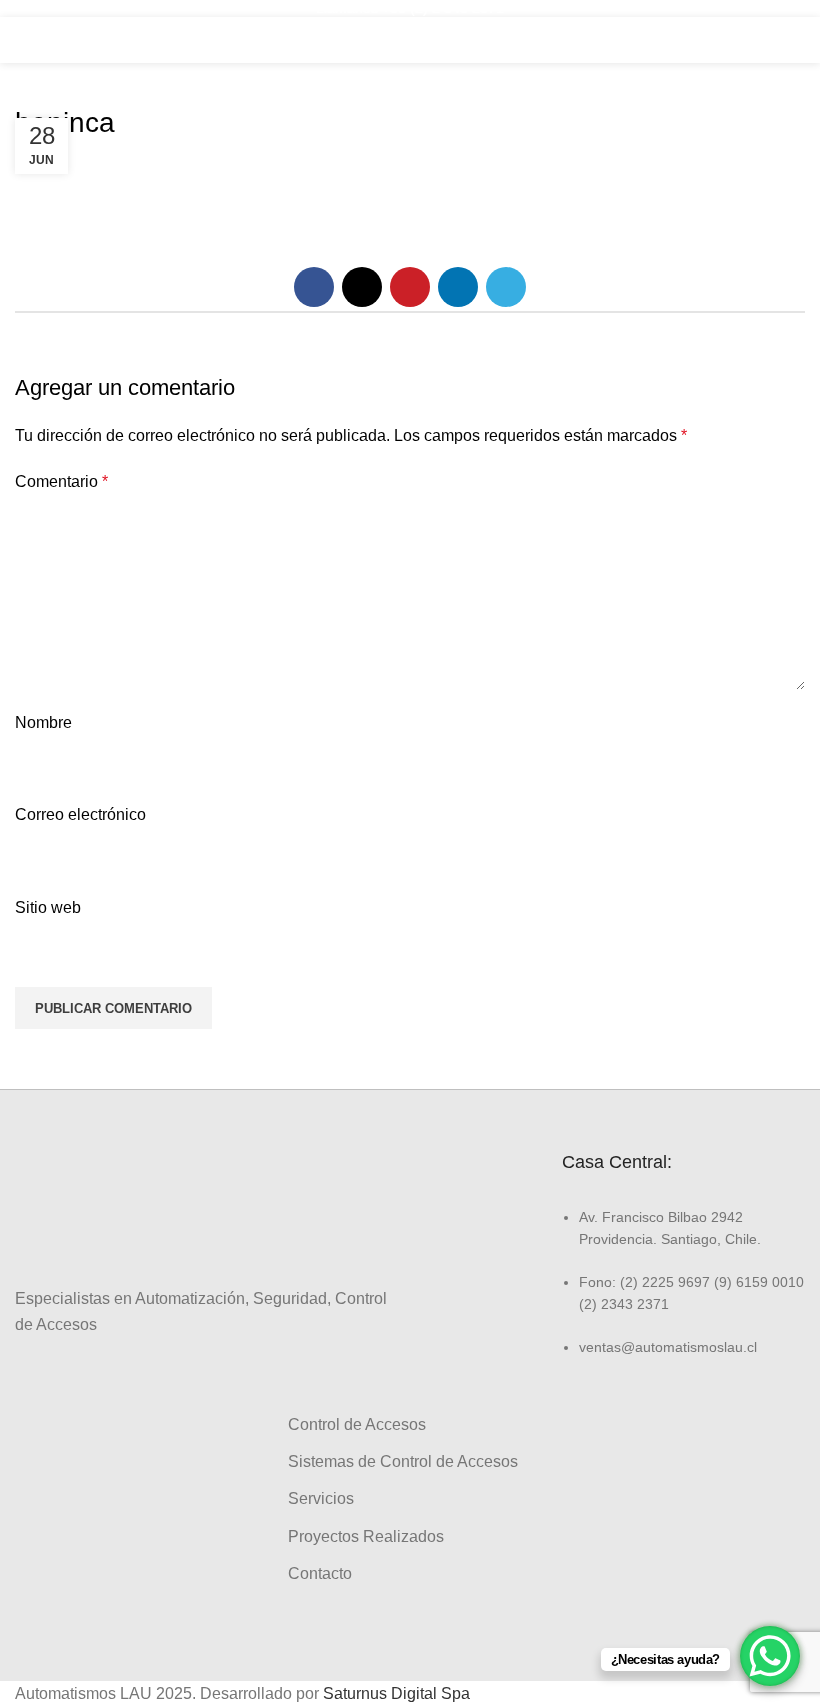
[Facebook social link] (314, 287)
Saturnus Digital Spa (396, 1693)
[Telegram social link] (506, 287)
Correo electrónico (80, 814)
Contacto (320, 1573)
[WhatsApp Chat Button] (770, 1656)
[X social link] (362, 287)
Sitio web (48, 907)
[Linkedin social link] (458, 287)
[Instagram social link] (49, 1371)
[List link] (683, 1281)
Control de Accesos (357, 1424)
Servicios (321, 1498)
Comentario (61, 481)
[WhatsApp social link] (95, 1371)
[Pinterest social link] (410, 287)
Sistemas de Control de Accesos (403, 1461)
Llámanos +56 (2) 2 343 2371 (410, 8)
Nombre (43, 722)
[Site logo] (410, 38)
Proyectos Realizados (366, 1536)
